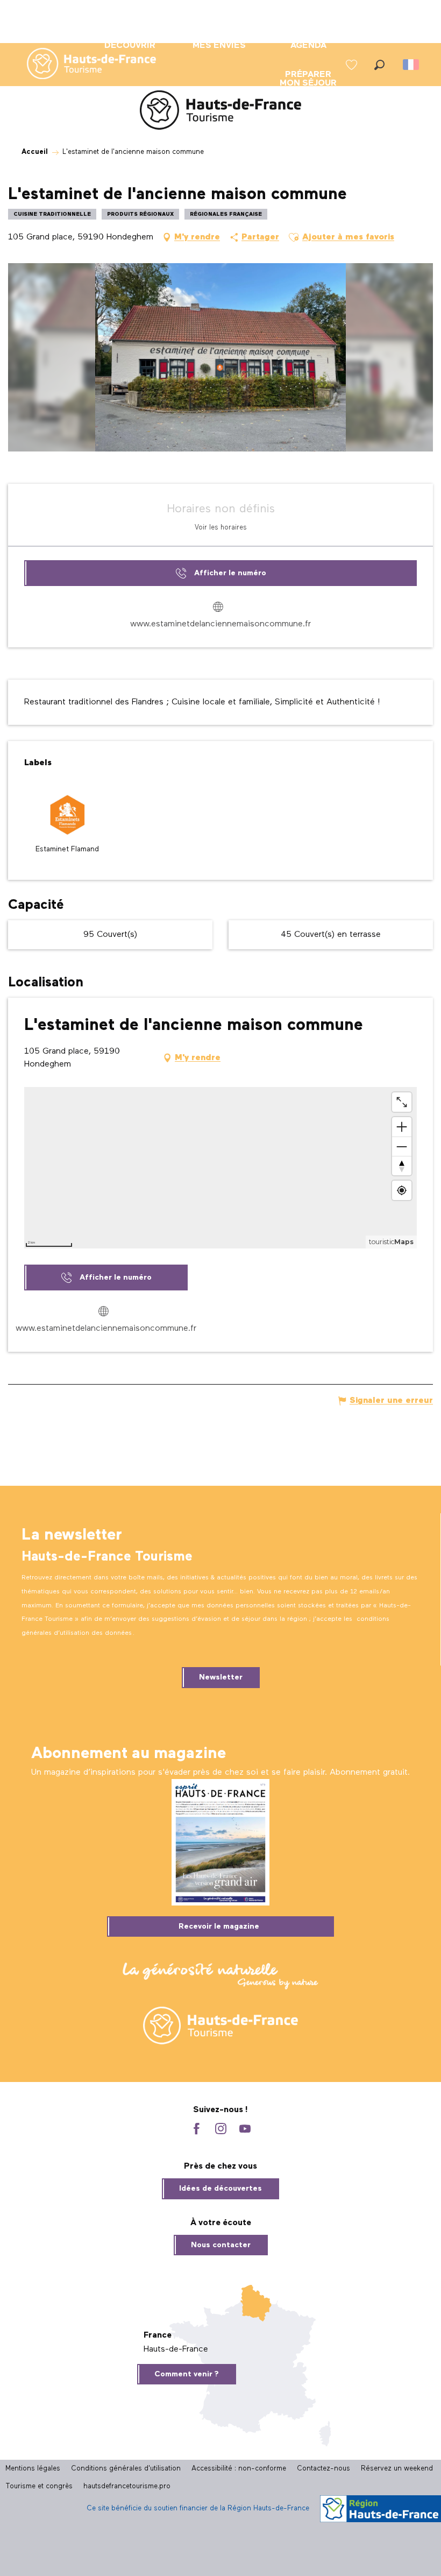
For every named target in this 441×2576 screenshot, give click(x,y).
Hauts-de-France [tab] (176, 2349)
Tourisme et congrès (39, 2486)
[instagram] (221, 2130)
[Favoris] (353, 65)
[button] (379, 65)
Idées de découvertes (220, 2189)
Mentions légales (33, 2469)
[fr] (412, 65)
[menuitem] (83, 65)
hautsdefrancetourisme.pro (127, 2486)
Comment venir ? (187, 2374)
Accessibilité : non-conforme (239, 2469)
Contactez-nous (323, 2469)
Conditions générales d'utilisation (126, 2469)
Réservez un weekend (397, 2469)
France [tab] (158, 2335)
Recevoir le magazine (219, 1926)
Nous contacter (221, 2245)
